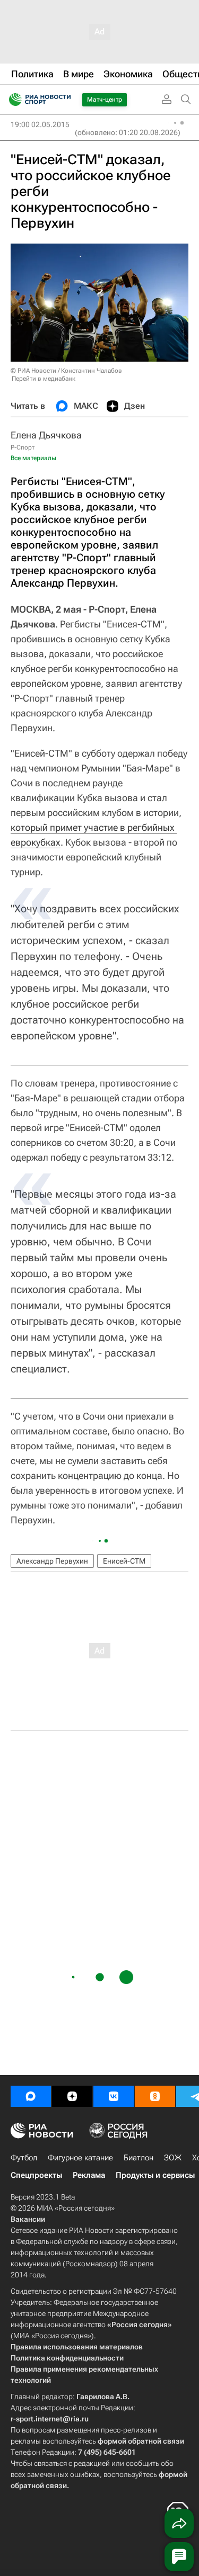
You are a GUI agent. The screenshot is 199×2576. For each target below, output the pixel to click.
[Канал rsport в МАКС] (31, 2096)
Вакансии (28, 2219)
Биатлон (139, 2158)
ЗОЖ (173, 2158)
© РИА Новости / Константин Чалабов (66, 371)
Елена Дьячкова (46, 435)
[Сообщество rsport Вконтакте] (114, 2096)
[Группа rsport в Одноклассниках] (155, 2096)
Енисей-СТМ (124, 1561)
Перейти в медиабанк (44, 379)
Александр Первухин (52, 1561)
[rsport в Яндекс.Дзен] (72, 2096)
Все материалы (33, 458)
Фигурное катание (80, 2158)
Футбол (24, 2158)
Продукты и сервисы (155, 2175)
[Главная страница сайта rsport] (64, 100)
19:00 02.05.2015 (40, 124)
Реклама (89, 2175)
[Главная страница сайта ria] (12, 100)
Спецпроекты (36, 2175)
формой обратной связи (141, 2441)
